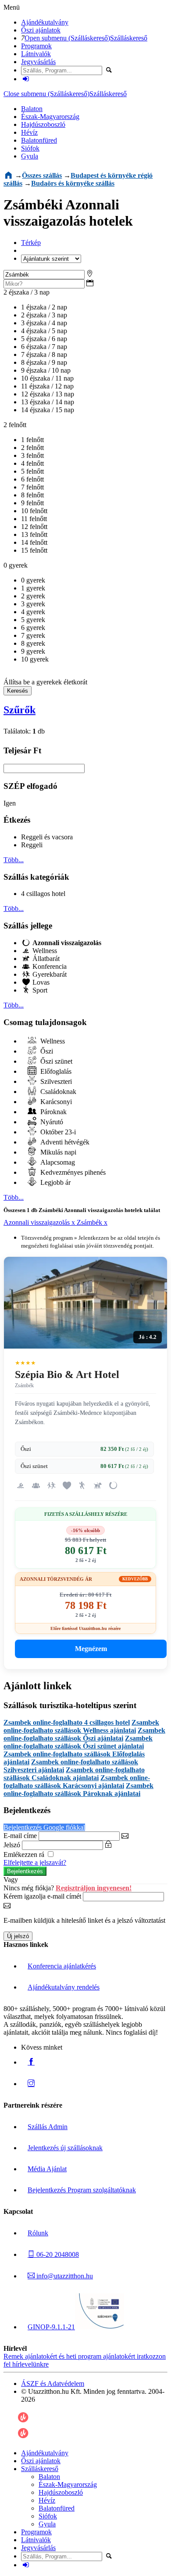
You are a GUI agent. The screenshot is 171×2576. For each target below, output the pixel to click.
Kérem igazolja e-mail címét (42, 1896)
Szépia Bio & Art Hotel (67, 1374)
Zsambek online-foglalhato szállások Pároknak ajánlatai (78, 1790)
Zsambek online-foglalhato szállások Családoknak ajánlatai (74, 1774)
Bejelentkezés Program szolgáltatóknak (82, 2190)
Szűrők (20, 710)
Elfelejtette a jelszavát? (35, 1862)
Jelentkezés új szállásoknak (65, 2148)
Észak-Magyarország (50, 117)
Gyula (30, 156)
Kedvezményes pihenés (72, 1172)
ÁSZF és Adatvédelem (53, 2384)
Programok (36, 46)
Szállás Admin (48, 2127)
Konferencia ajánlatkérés (62, 1966)
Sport (39, 990)
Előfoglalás (55, 1071)
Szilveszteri (55, 1081)
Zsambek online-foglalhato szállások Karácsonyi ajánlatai (77, 1782)
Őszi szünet (55, 1061)
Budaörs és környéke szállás (73, 183)
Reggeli (32, 845)
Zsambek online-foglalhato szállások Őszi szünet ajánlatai (78, 1742)
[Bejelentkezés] (26, 79)
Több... (14, 860)
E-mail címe (20, 1836)
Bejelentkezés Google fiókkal (44, 1827)
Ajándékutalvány (45, 22)
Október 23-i (57, 1132)
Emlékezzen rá (25, 1855)
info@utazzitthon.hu (64, 2276)
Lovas (40, 982)
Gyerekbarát (49, 974)
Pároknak (53, 1112)
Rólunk (38, 2233)
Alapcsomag (57, 1162)
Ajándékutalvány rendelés (64, 1987)
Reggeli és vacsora (47, 837)
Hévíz (29, 132)
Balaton (32, 109)
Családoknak (57, 1092)
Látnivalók (36, 54)
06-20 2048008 (57, 2254)
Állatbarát (45, 959)
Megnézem (91, 1649)
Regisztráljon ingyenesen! (94, 1888)
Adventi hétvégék (64, 1142)
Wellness (44, 951)
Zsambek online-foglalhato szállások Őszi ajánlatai (84, 1734)
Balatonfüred (39, 140)
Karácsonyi (55, 1102)
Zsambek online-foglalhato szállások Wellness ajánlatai (81, 1726)
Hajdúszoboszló (43, 124)
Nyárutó (51, 1122)
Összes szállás (42, 175)
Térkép (31, 243)
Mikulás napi (57, 1152)
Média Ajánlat (47, 2169)
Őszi (46, 1051)
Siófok (30, 148)
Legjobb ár (55, 1182)
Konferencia (49, 966)
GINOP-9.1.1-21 (51, 2327)
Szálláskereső (129, 38)
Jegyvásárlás (38, 62)
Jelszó (12, 1845)
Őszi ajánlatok (41, 30)
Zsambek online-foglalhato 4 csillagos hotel (67, 1722)
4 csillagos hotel (43, 894)
